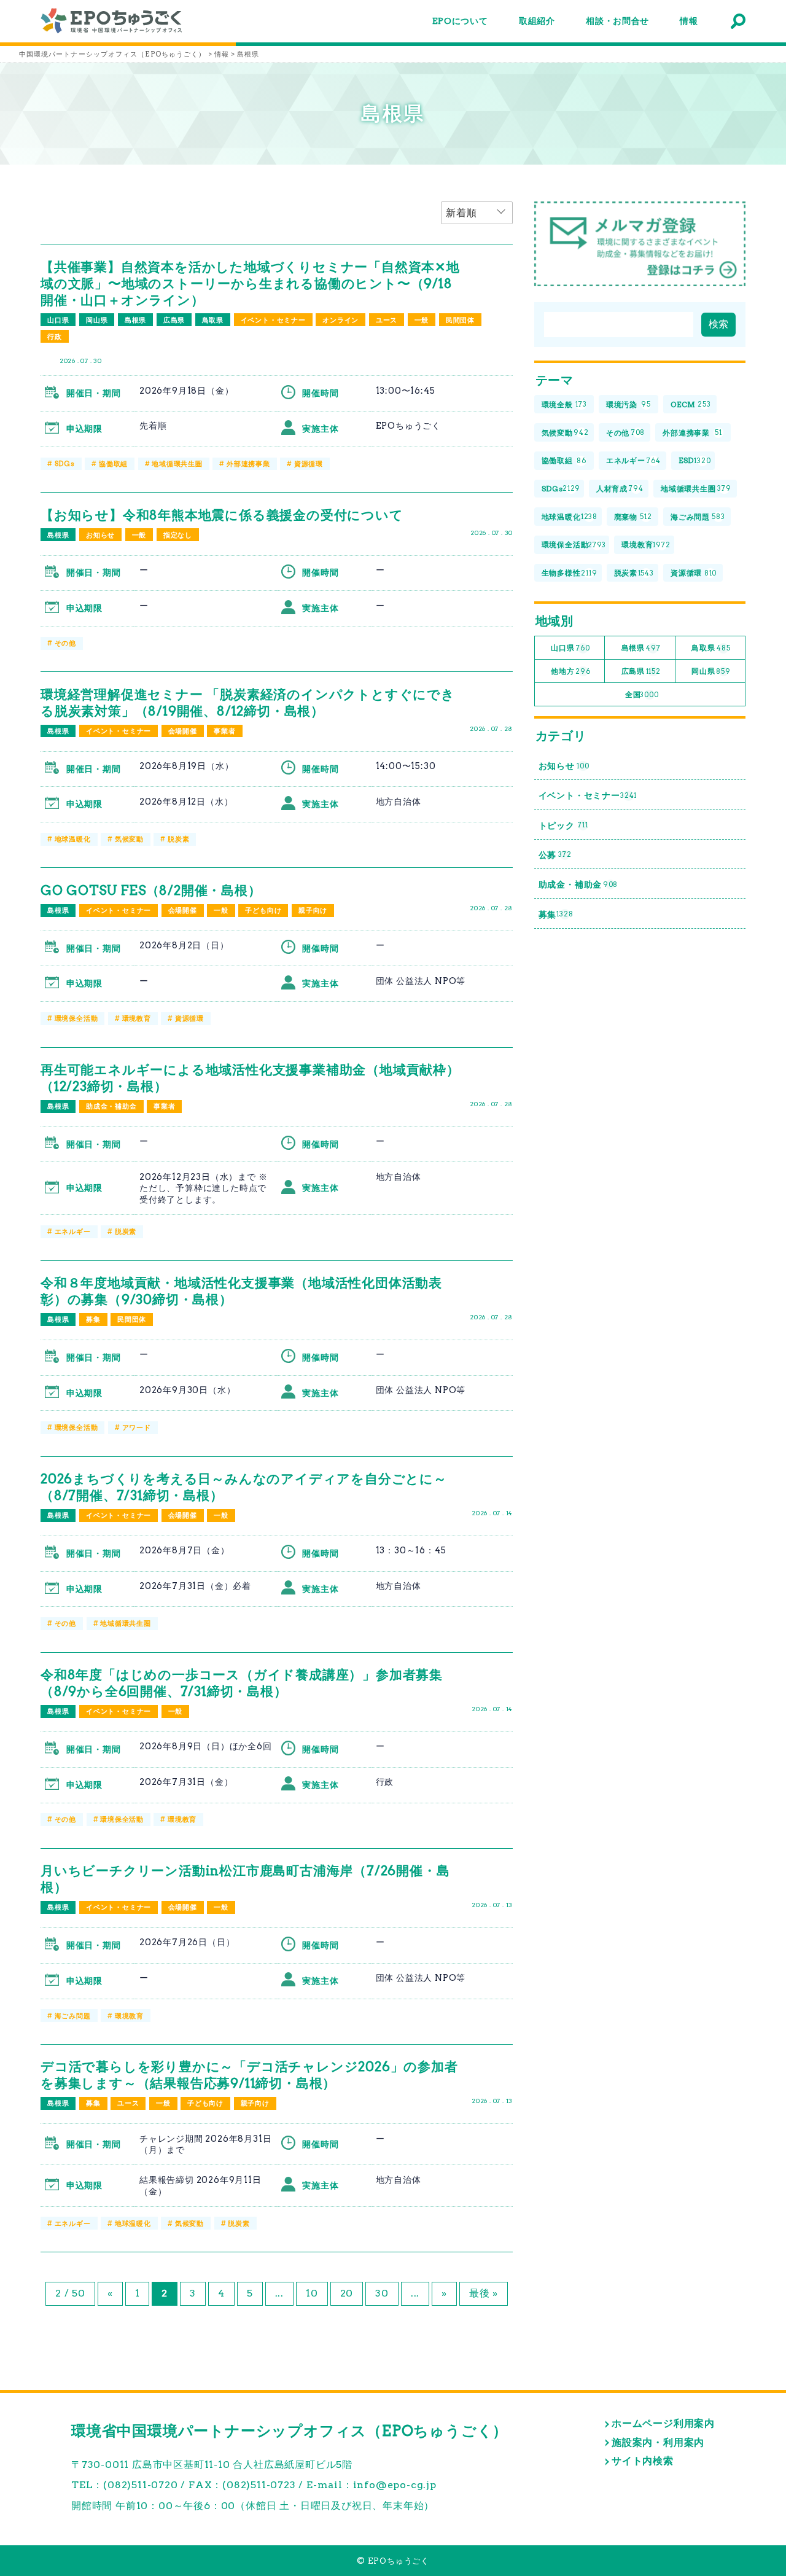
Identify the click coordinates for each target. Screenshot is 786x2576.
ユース (387, 320)
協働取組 (113, 464)
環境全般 (564, 404)
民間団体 (460, 320)
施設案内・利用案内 (658, 2442)
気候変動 (129, 839)
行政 (55, 337)
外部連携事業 (248, 464)
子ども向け (263, 910)
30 (382, 2293)
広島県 (174, 320)
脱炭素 (178, 839)
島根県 (135, 320)
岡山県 (97, 320)
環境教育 (137, 1018)
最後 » (484, 2293)
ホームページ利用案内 (663, 2423)
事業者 (224, 731)
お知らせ (100, 535)
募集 (93, 1319)
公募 (555, 855)
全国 (642, 694)
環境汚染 (628, 404)
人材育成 (620, 489)
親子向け (313, 910)
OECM (691, 404)
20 (347, 2293)
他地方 (570, 671)
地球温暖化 (73, 839)
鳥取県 (213, 320)
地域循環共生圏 (177, 464)
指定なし (178, 535)
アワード (137, 1427)
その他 (65, 643)
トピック (563, 825)
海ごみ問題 (73, 2016)
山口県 (58, 320)
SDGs (65, 464)
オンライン (340, 320)
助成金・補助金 (111, 1106)
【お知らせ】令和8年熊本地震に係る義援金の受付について (222, 515)
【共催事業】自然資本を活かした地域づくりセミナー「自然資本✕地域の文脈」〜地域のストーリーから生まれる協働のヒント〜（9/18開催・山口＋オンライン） (250, 283)
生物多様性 (570, 573)
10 (312, 2293)
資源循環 (309, 464)
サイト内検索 (643, 2461)
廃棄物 (633, 517)
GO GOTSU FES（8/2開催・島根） (151, 890)
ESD (695, 460)
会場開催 (183, 731)
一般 (422, 320)
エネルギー (73, 1231)
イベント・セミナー (273, 320)
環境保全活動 (76, 1018)
